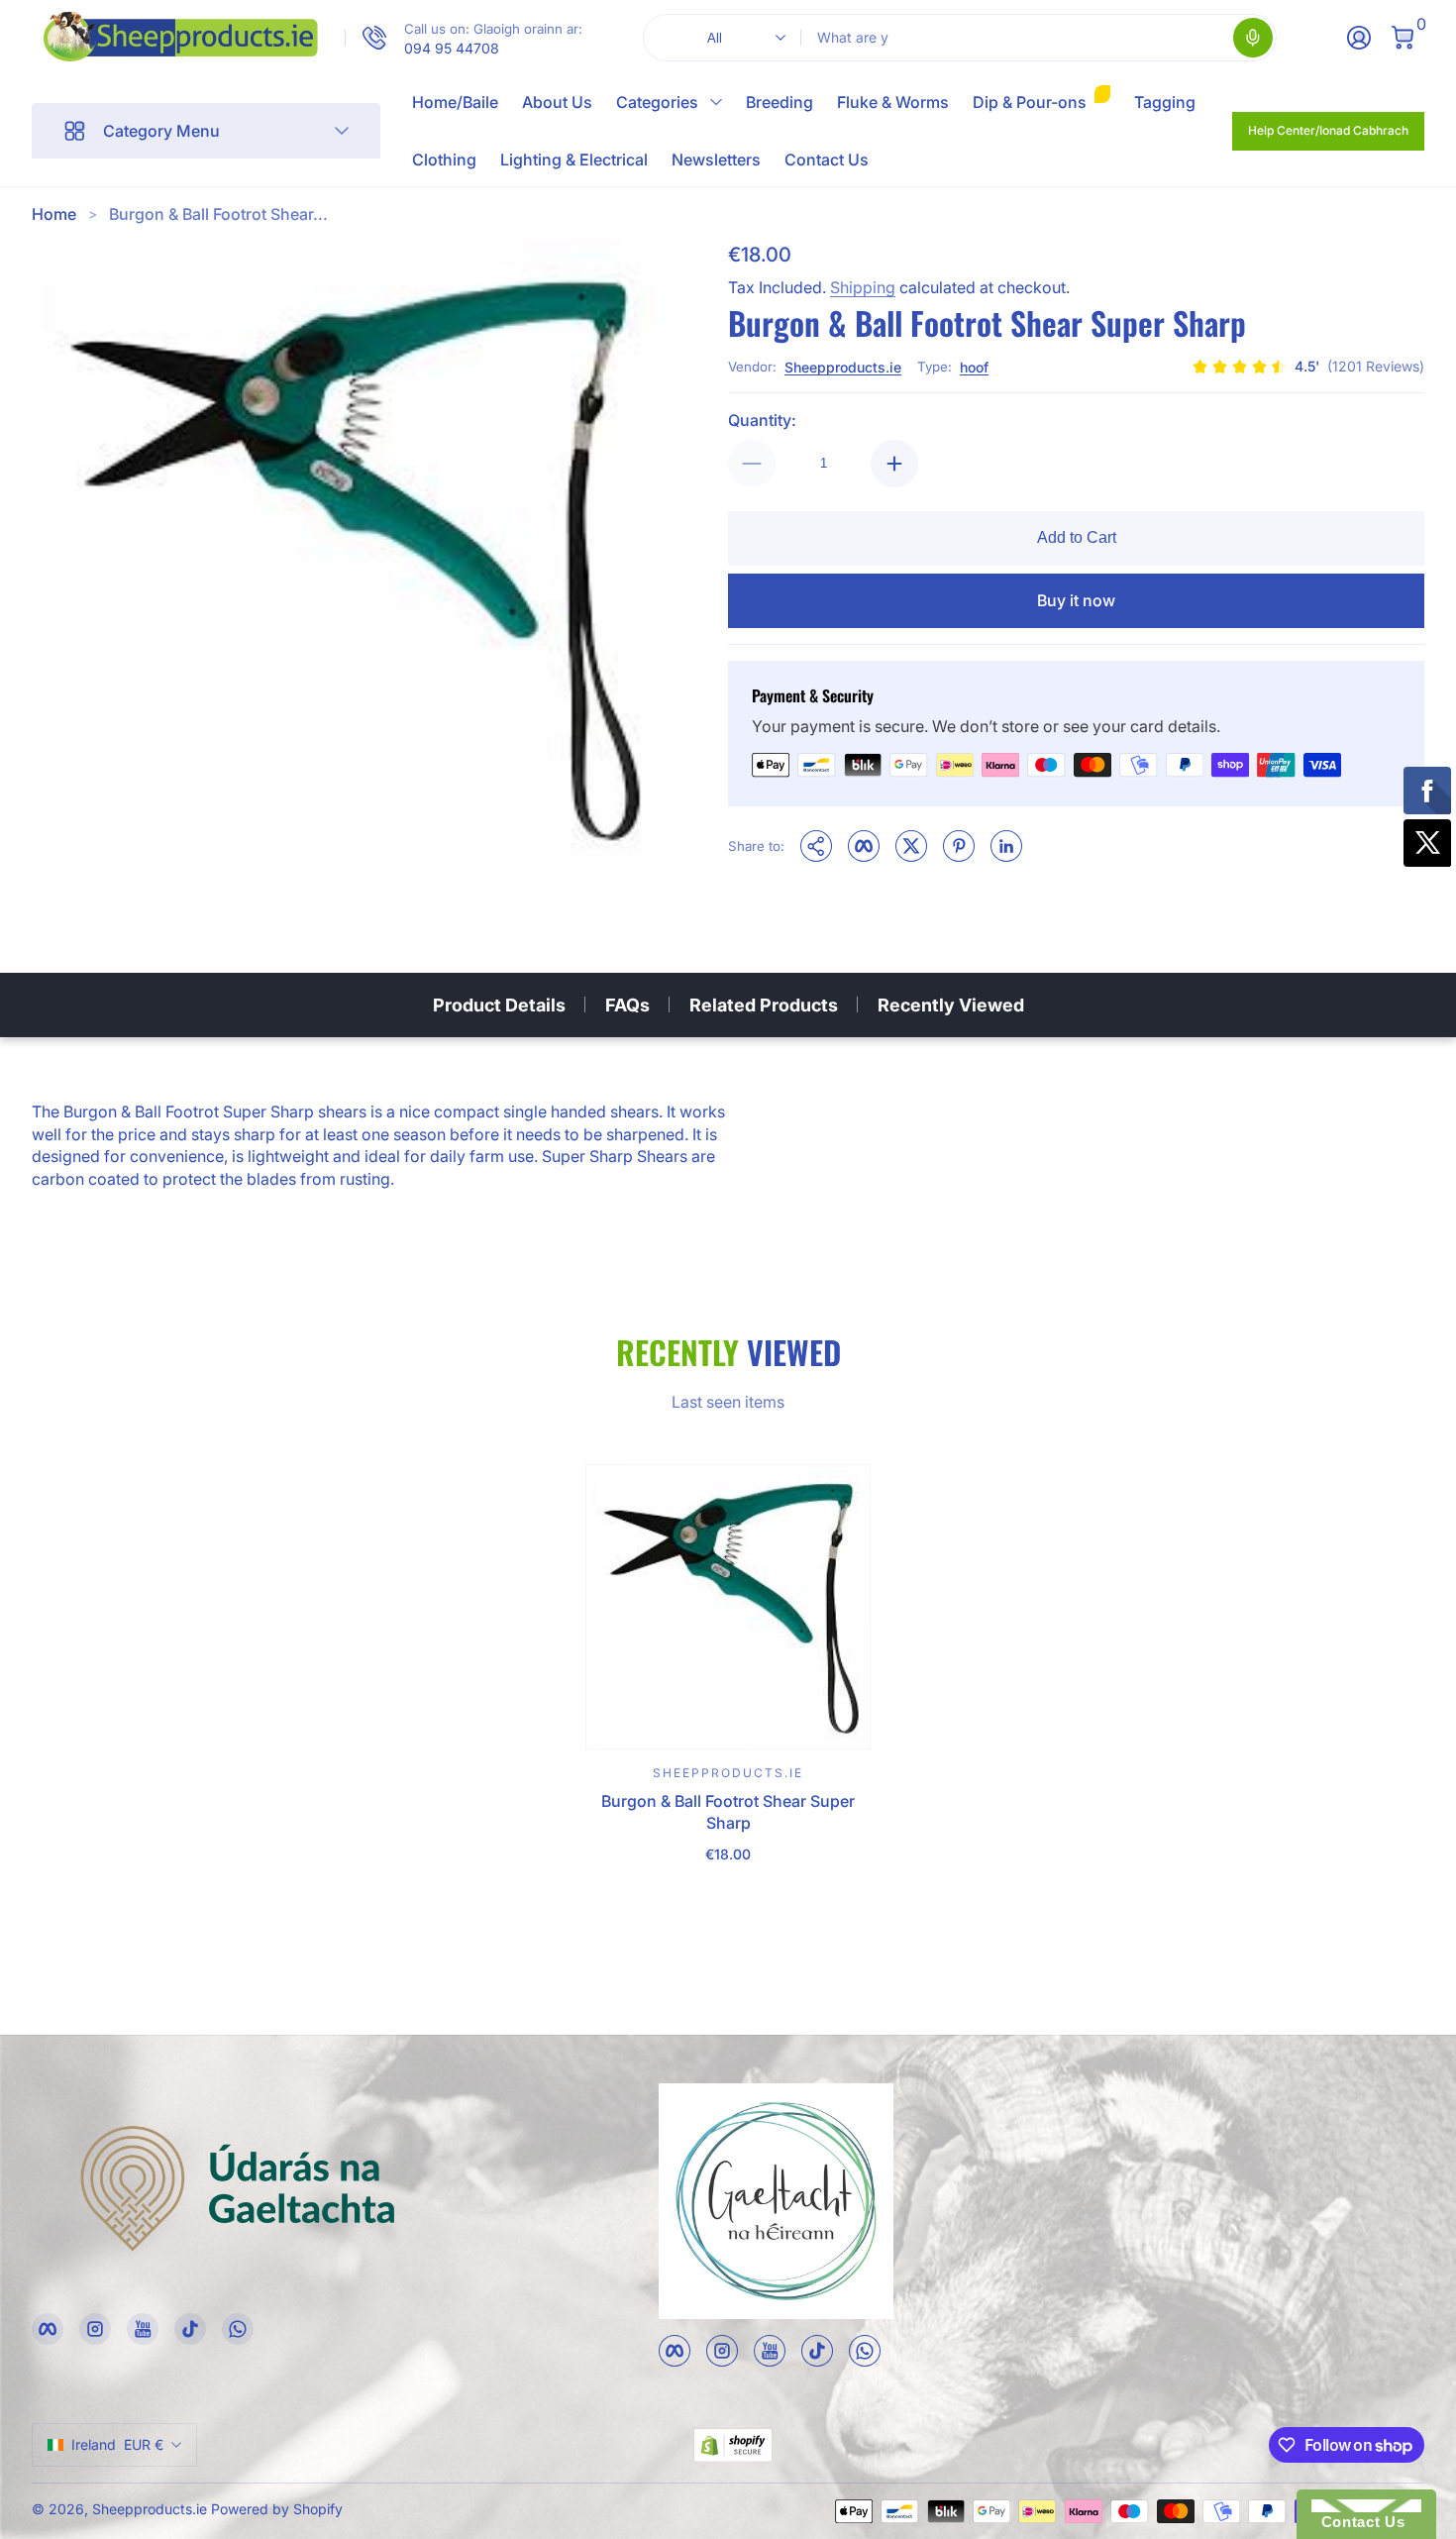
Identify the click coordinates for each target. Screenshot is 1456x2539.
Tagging (1165, 102)
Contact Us (827, 159)
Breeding (780, 102)
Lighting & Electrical (574, 159)
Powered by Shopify (277, 2509)
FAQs (627, 1005)
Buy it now (1076, 600)
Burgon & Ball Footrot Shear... (218, 214)
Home (54, 214)
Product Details (499, 1005)
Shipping (863, 287)
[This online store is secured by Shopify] (733, 2445)
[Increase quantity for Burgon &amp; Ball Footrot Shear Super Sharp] (894, 464)
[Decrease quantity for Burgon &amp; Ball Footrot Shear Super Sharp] (752, 464)
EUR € (117, 2444)
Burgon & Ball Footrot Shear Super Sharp (728, 1812)
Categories (657, 102)
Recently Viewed (951, 1005)
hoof (974, 367)
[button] (1253, 38)
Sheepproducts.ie (843, 367)
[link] (464, 38)
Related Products (764, 1005)
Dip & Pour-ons (1030, 102)
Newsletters (716, 159)
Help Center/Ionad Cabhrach (1328, 130)
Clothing (444, 159)
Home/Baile (455, 102)
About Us (557, 102)
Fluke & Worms (893, 102)
